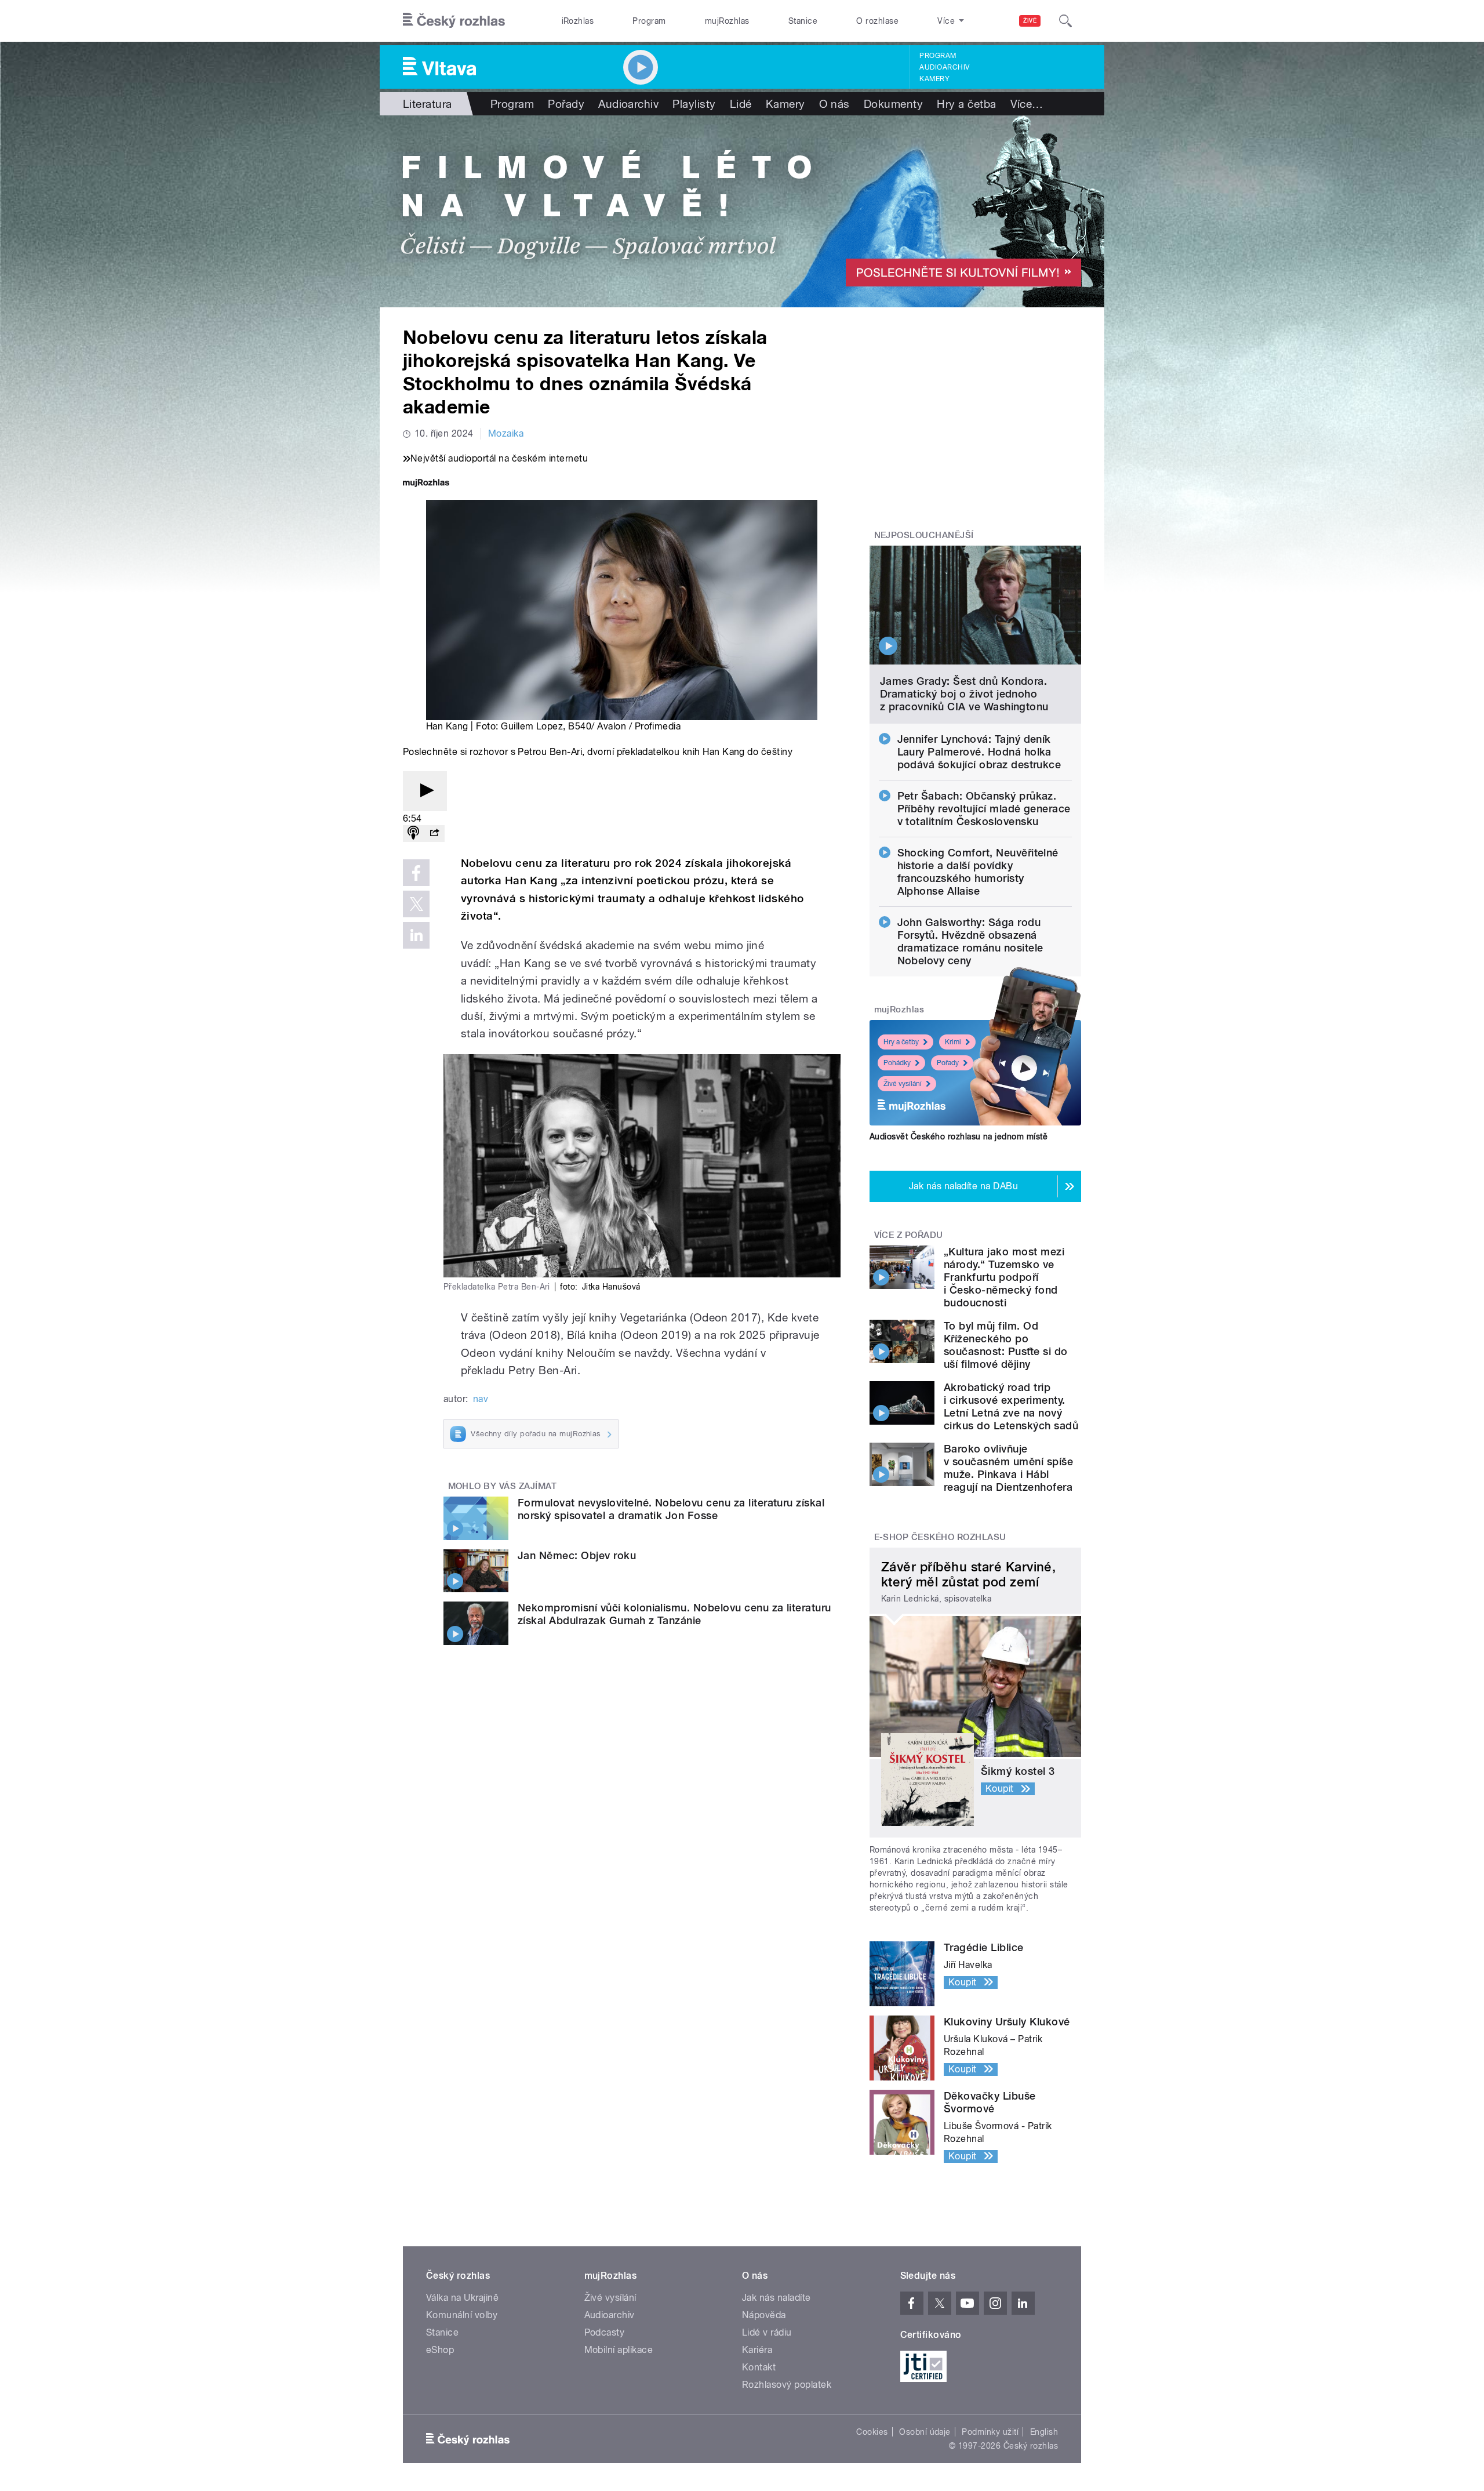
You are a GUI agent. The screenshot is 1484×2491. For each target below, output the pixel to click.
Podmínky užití (990, 2432)
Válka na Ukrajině (462, 2298)
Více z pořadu (909, 1235)
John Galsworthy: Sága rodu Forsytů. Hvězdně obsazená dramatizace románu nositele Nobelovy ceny (970, 941)
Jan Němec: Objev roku (577, 1555)
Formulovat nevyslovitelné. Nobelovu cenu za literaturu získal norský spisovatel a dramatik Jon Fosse (671, 1509)
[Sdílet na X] (416, 904)
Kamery (934, 79)
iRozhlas (578, 21)
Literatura (428, 104)
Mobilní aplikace (619, 2350)
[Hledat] (1065, 21)
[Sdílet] (434, 834)
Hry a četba (966, 104)
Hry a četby (901, 1042)
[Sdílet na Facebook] (416, 873)
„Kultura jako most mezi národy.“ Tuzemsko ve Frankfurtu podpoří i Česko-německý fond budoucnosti (1004, 1277)
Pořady (566, 104)
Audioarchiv (944, 67)
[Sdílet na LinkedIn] (416, 935)
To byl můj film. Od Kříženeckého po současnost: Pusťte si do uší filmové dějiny (1006, 1345)
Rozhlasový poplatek (787, 2385)
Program (649, 21)
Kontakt (759, 2367)
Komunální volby (462, 2315)
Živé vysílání (903, 1084)
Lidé (741, 104)
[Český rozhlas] (454, 21)
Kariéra (757, 2350)
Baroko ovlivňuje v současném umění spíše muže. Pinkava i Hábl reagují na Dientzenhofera (1008, 1468)
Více (1027, 104)
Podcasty (605, 2332)
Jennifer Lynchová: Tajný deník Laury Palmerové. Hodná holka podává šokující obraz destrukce (979, 752)
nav (481, 1399)
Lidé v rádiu (767, 2332)
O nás (834, 104)
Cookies (872, 2432)
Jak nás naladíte (776, 2298)
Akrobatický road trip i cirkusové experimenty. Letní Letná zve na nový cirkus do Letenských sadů (1011, 1406)
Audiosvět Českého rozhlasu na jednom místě (959, 1136)
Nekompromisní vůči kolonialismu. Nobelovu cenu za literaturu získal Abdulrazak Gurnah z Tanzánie (674, 1614)
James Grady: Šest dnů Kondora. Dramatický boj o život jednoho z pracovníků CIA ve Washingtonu (964, 694)
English (1044, 2432)
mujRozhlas (727, 21)
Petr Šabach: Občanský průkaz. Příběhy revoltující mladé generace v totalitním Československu (984, 809)
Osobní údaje (925, 2432)
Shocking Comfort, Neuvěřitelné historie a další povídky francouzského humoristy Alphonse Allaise (978, 872)
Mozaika (506, 433)
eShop (440, 2350)
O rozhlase (877, 21)
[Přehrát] (425, 791)
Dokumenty (893, 104)
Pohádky (897, 1063)
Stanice (803, 21)
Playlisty (694, 104)
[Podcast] (413, 834)
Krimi (953, 1042)
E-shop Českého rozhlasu (940, 1537)
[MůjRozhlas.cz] (426, 484)
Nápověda (764, 2315)
